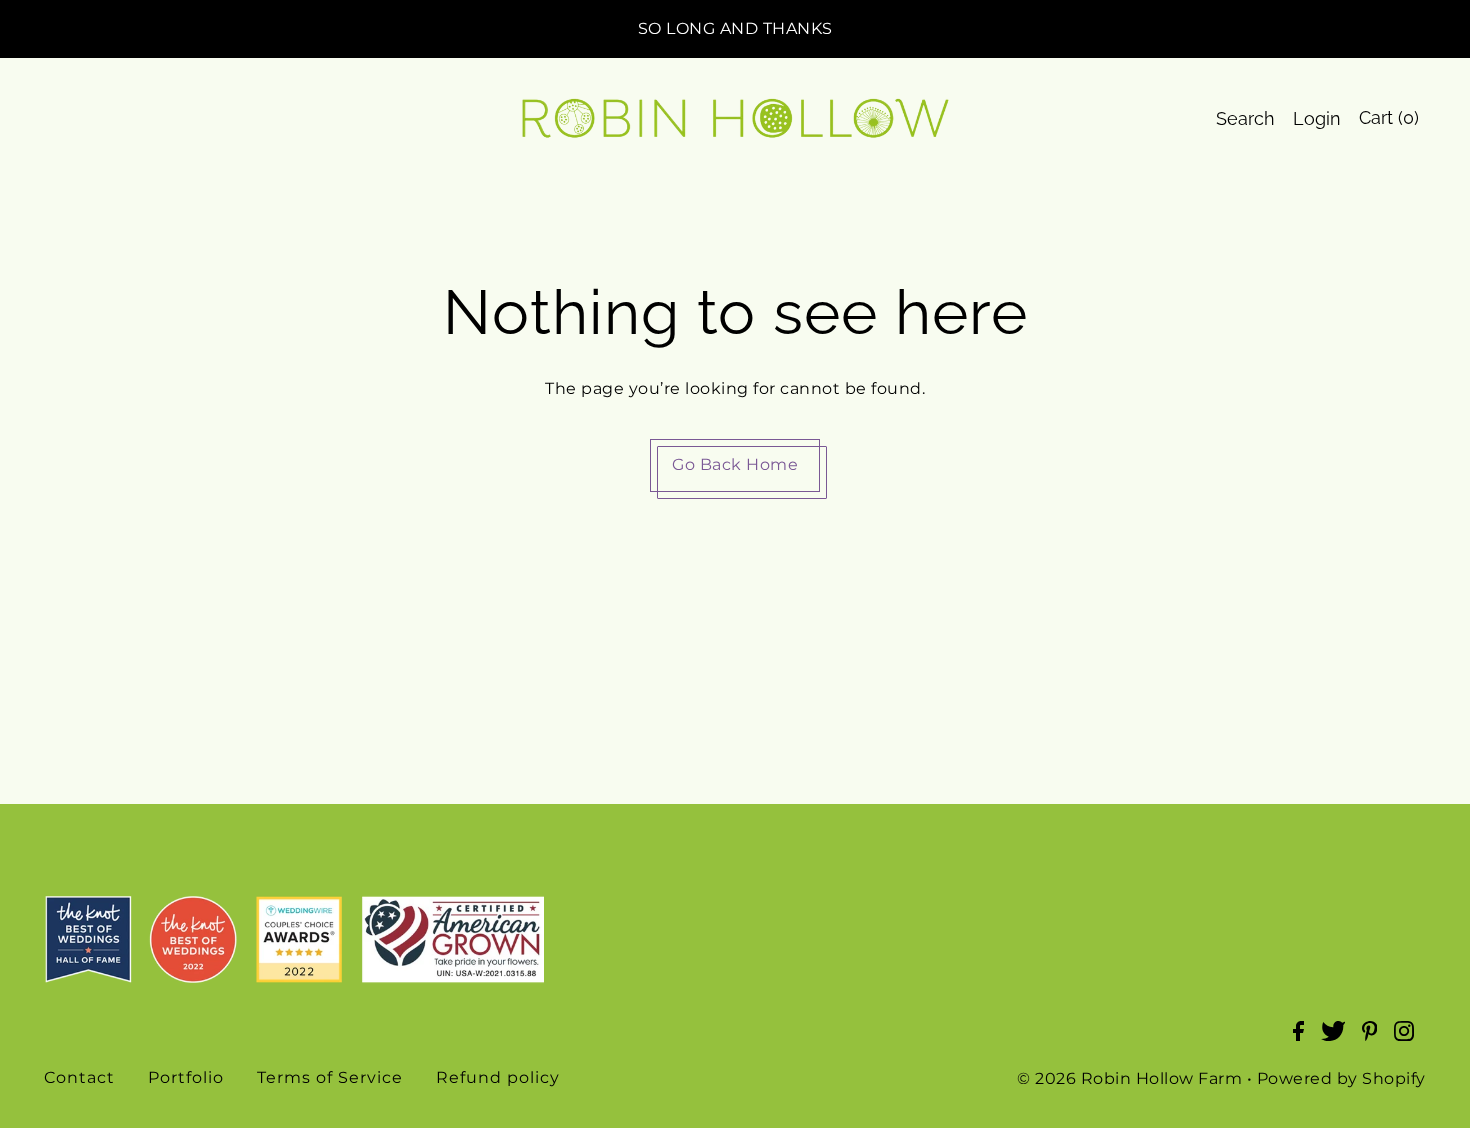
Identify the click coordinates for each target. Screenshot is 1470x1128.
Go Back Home (735, 464)
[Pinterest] (1375, 1041)
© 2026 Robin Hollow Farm (1129, 1078)
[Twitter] (1339, 1041)
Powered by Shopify (1341, 1078)
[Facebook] (1304, 1041)
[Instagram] (1410, 1041)
